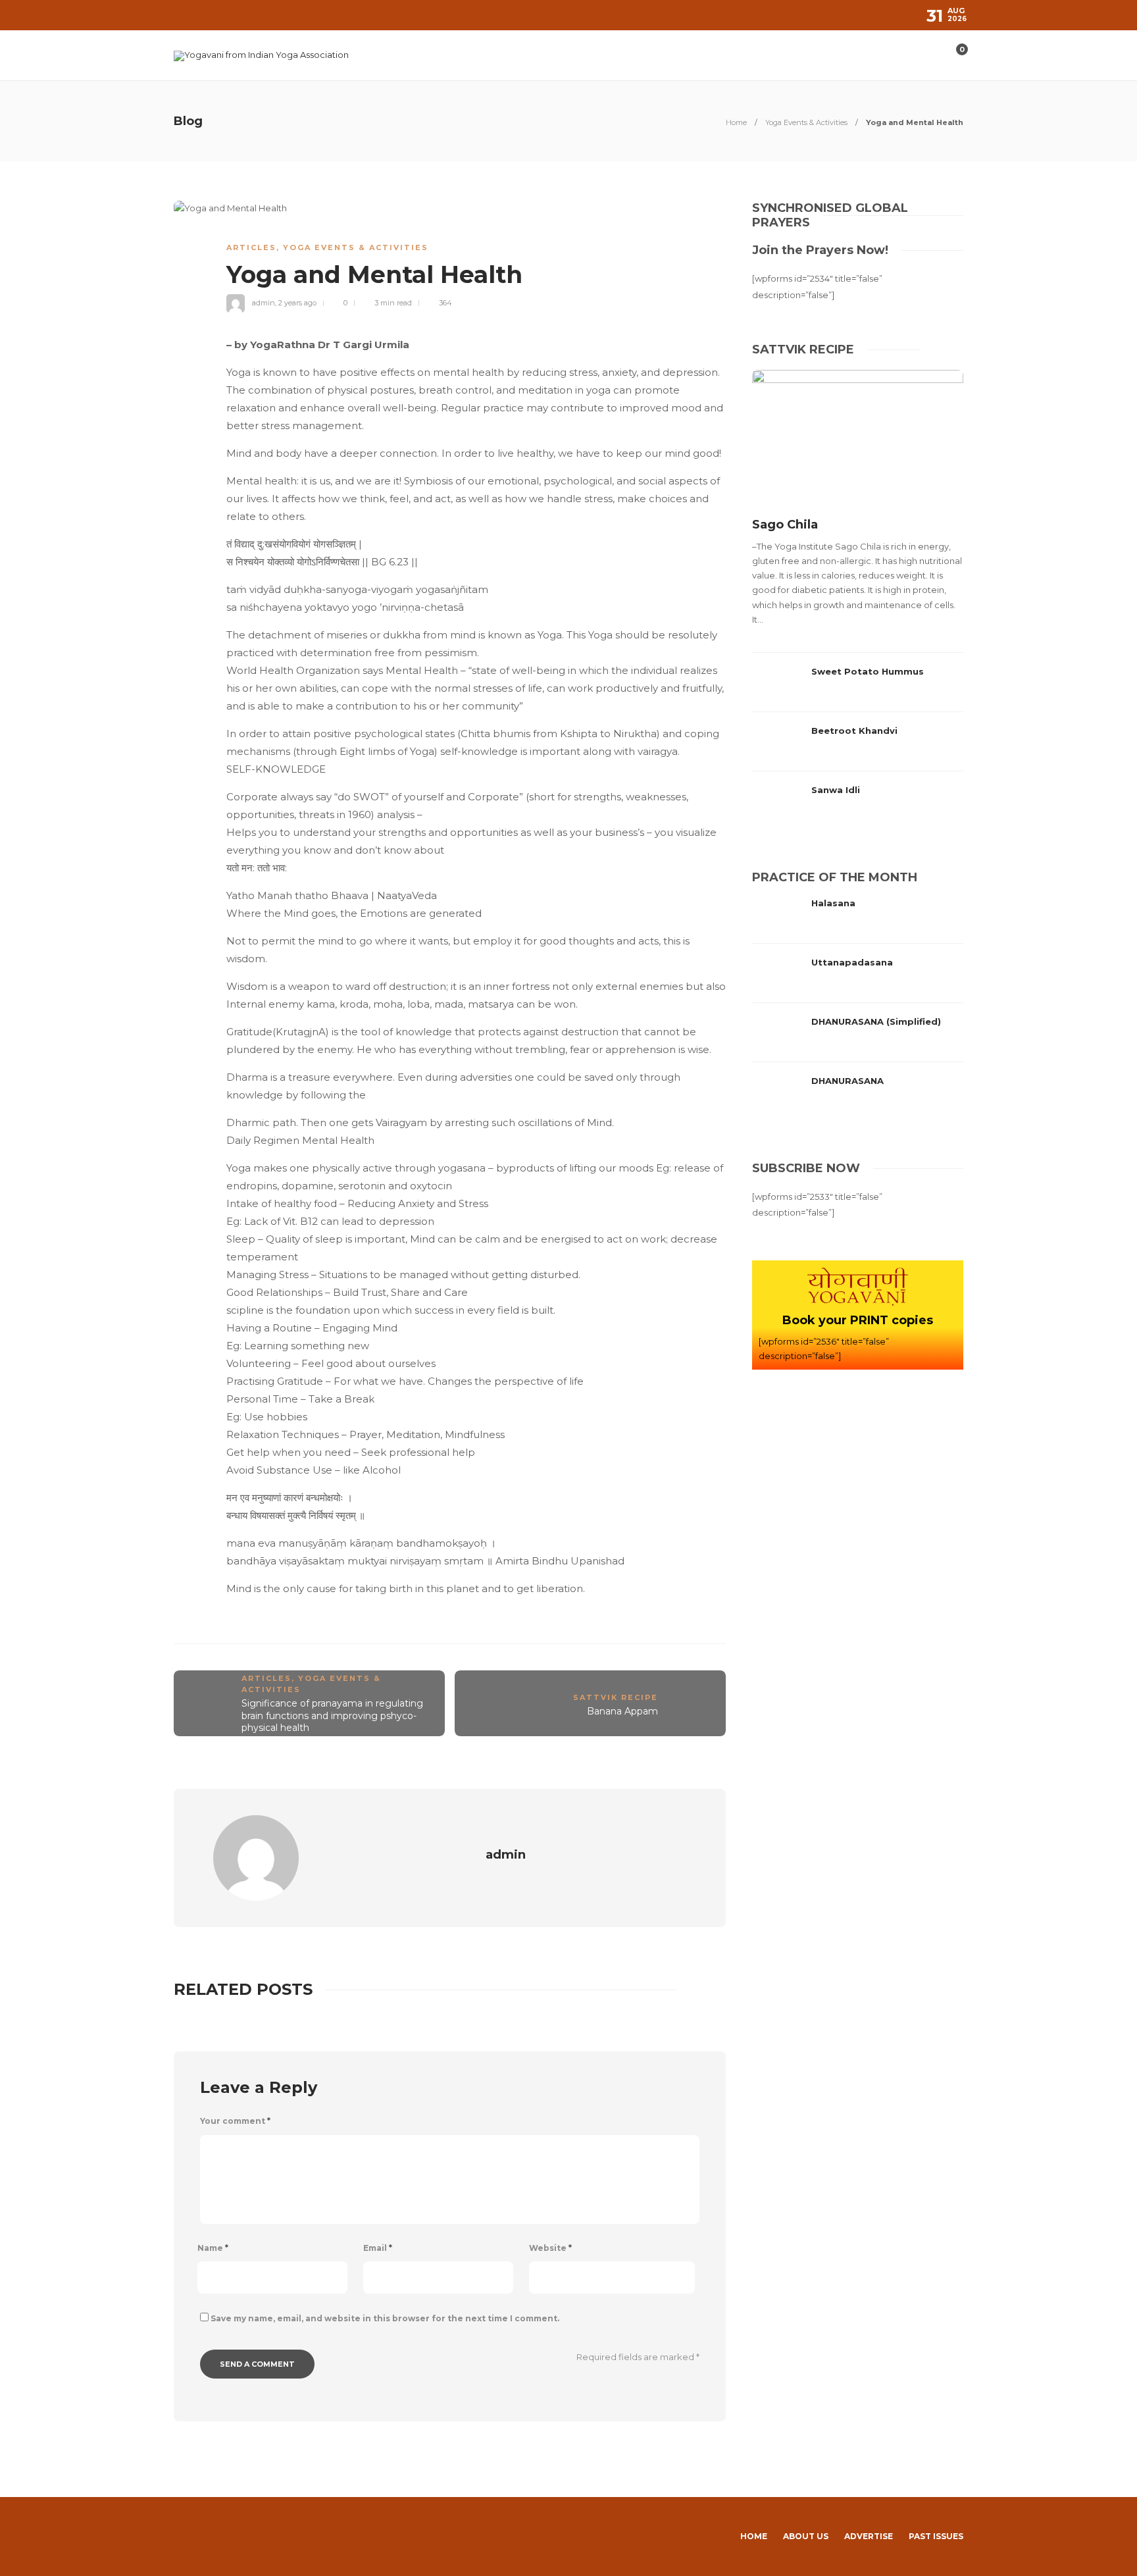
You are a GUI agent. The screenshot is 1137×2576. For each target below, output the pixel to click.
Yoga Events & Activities (806, 122)
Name (213, 2248)
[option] (858, 600)
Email (378, 2248)
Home (736, 122)
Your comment (235, 2121)
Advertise (869, 2536)
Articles (251, 247)
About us (806, 2536)
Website (550, 2248)
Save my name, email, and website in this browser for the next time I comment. (385, 2318)
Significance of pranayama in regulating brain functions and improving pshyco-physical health (332, 1715)
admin (264, 303)
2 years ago (297, 303)
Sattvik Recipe (616, 1697)
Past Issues (936, 2536)
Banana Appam (622, 1711)
